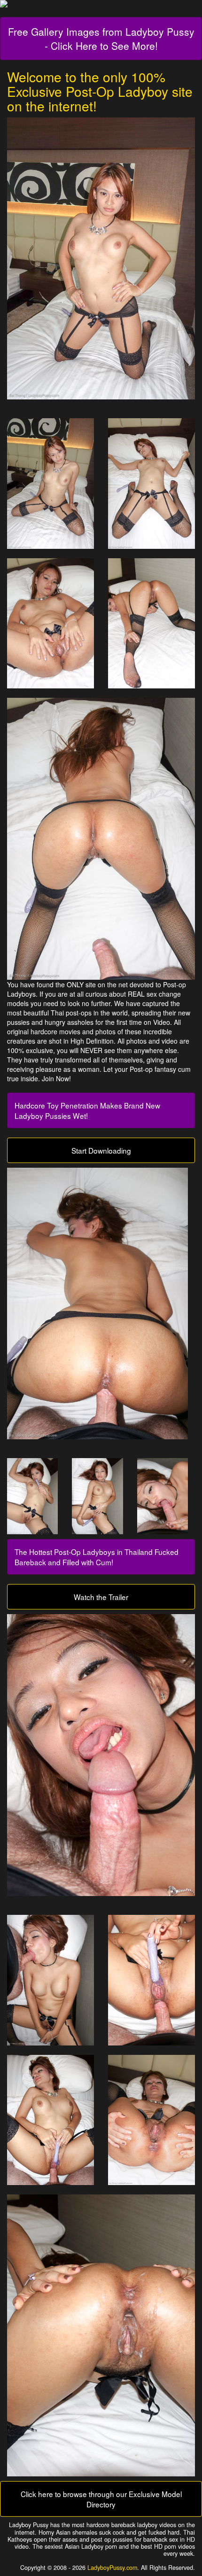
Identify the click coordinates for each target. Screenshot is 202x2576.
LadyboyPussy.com (112, 2568)
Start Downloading (101, 1150)
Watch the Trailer (101, 1597)
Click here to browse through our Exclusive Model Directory (101, 2499)
